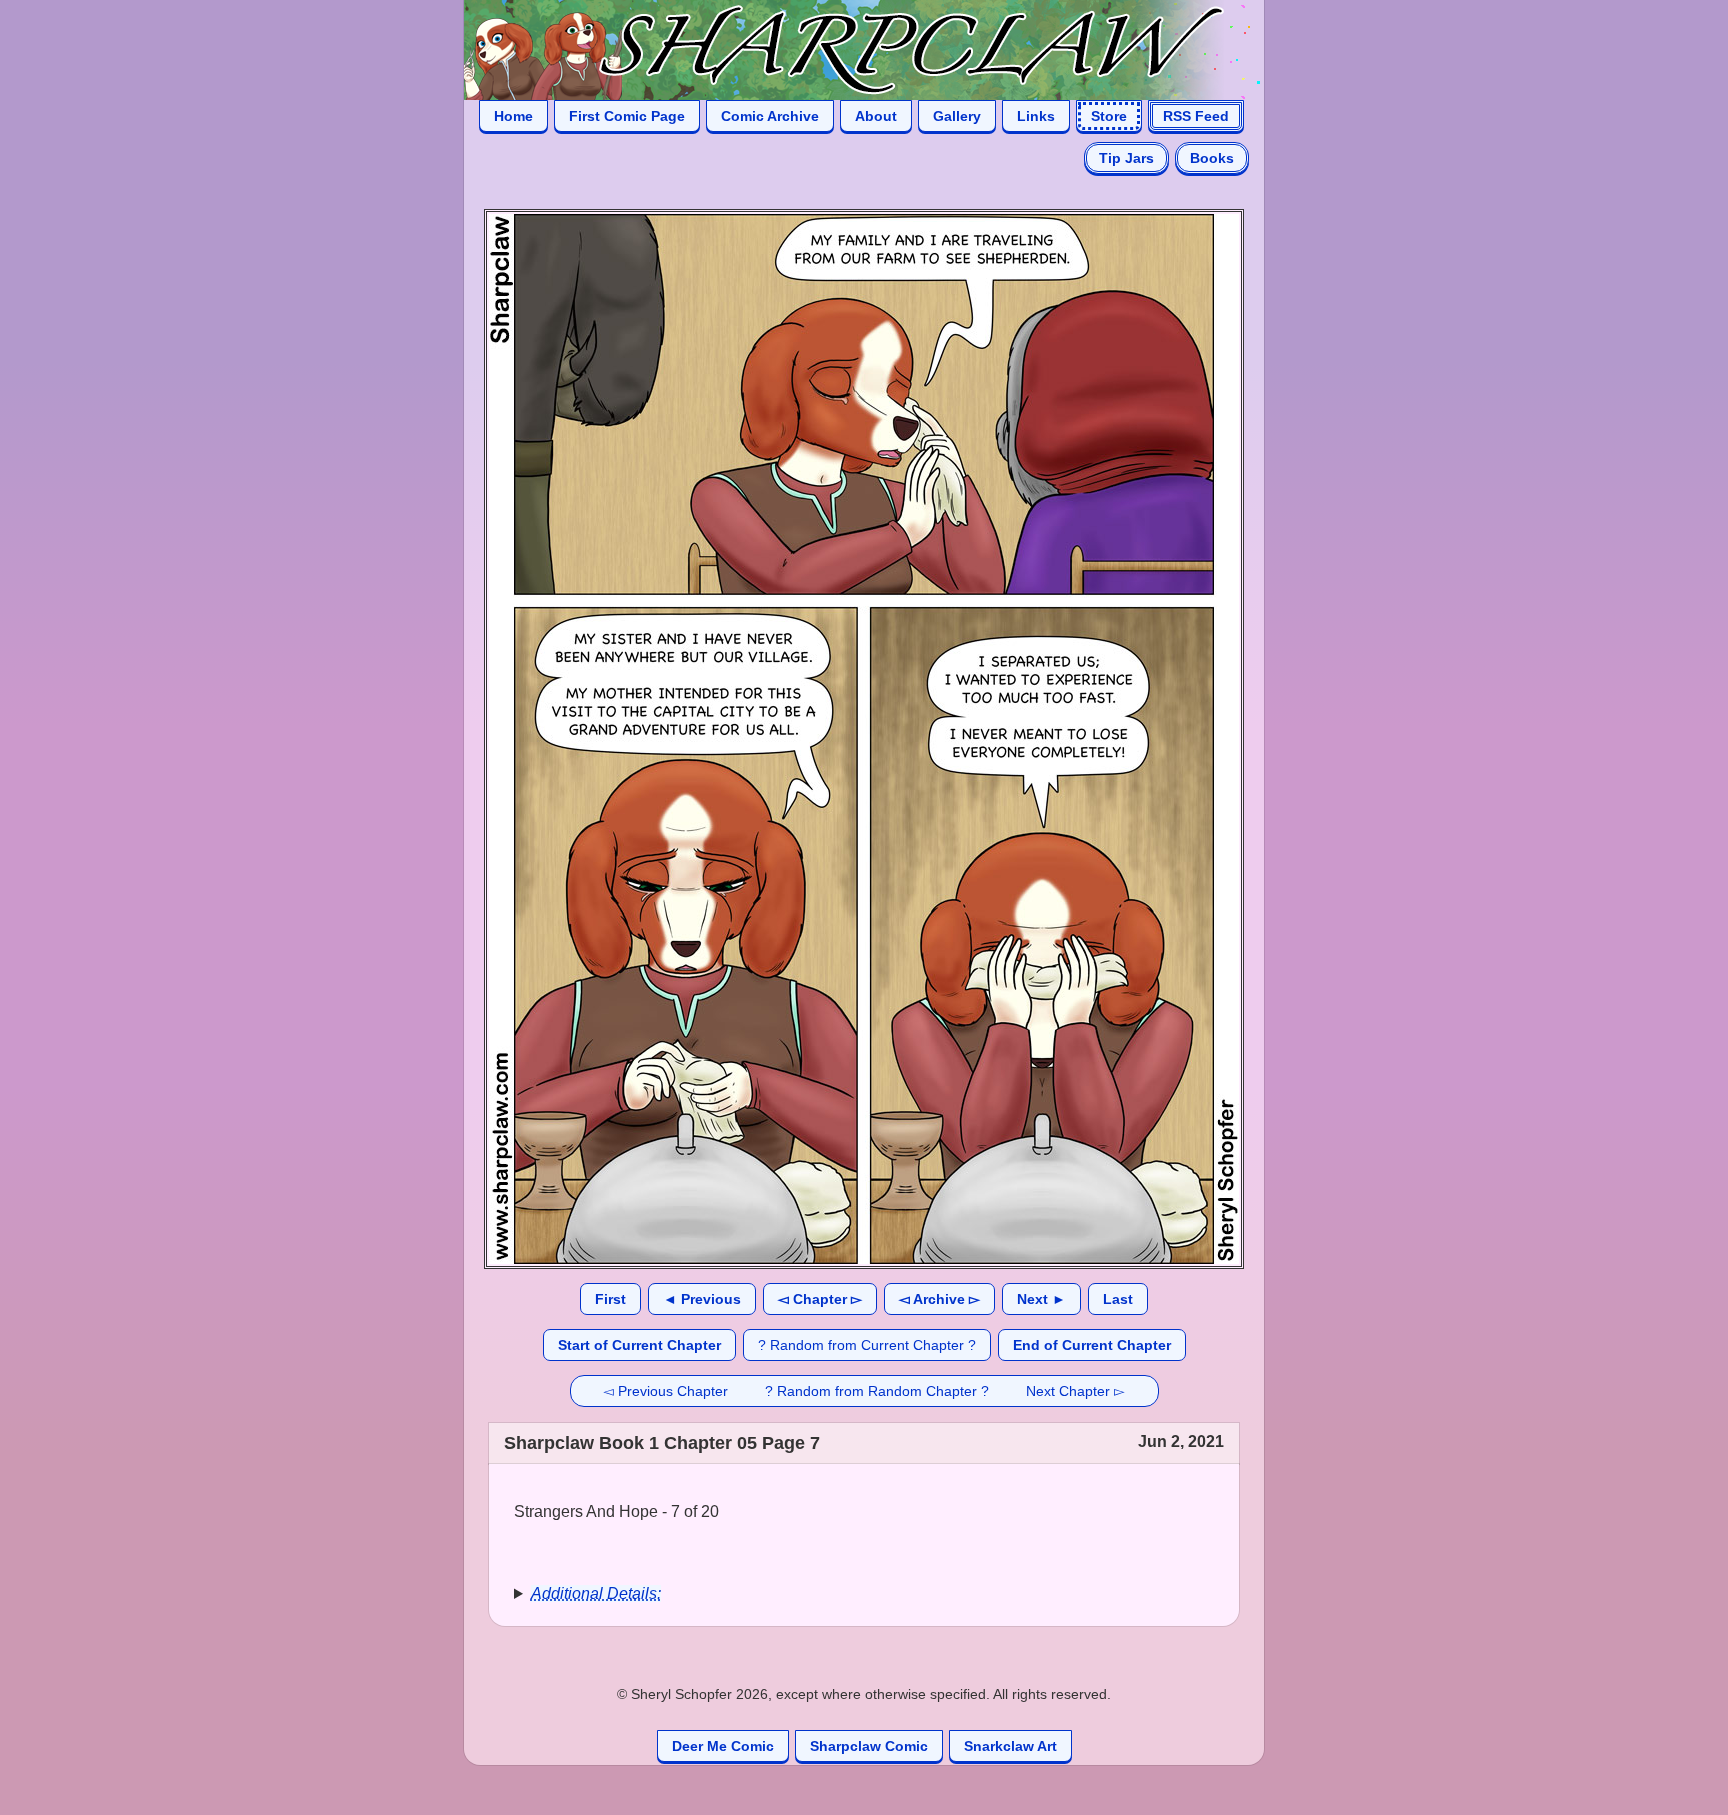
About (876, 116)
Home (513, 116)
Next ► (1041, 1299)
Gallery (957, 116)
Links (1036, 116)
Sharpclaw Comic (869, 1746)
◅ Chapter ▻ (820, 1299)
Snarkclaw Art (1010, 1746)
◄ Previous (702, 1299)
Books (1212, 158)
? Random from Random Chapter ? (877, 1391)
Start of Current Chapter (639, 1345)
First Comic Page (627, 116)
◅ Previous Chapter (665, 1391)
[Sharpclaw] (844, 48)
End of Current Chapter (1092, 1345)
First (610, 1299)
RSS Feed (1196, 116)
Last (1118, 1299)
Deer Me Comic (723, 1746)
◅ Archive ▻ (939, 1299)
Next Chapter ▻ (1075, 1391)
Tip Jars (1126, 158)
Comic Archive (770, 116)
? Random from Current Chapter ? (867, 1345)
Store (1109, 116)
